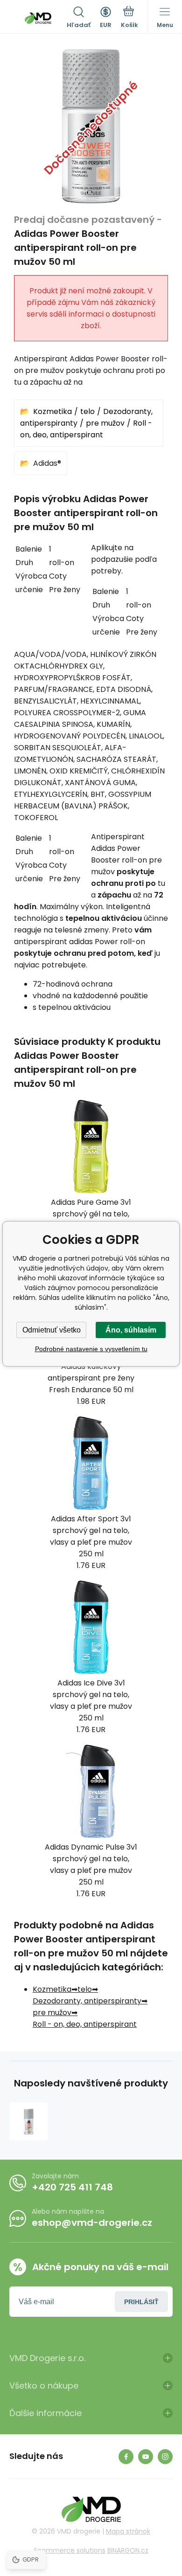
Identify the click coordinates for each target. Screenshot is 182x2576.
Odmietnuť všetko (52, 1330)
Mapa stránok (128, 2531)
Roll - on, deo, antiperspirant (85, 2024)
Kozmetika (52, 411)
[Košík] (129, 18)
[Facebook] (126, 2457)
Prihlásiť (141, 2302)
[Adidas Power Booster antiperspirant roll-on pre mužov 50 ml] (28, 2121)
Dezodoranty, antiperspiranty (87, 2001)
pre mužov (105, 423)
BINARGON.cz (128, 2550)
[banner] (38, 18)
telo (87, 411)
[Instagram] (165, 2457)
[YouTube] (146, 2457)
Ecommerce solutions (70, 2550)
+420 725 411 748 (72, 2187)
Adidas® (47, 463)
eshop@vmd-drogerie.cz (92, 2223)
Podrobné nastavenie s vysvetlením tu (91, 1349)
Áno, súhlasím (131, 1330)
